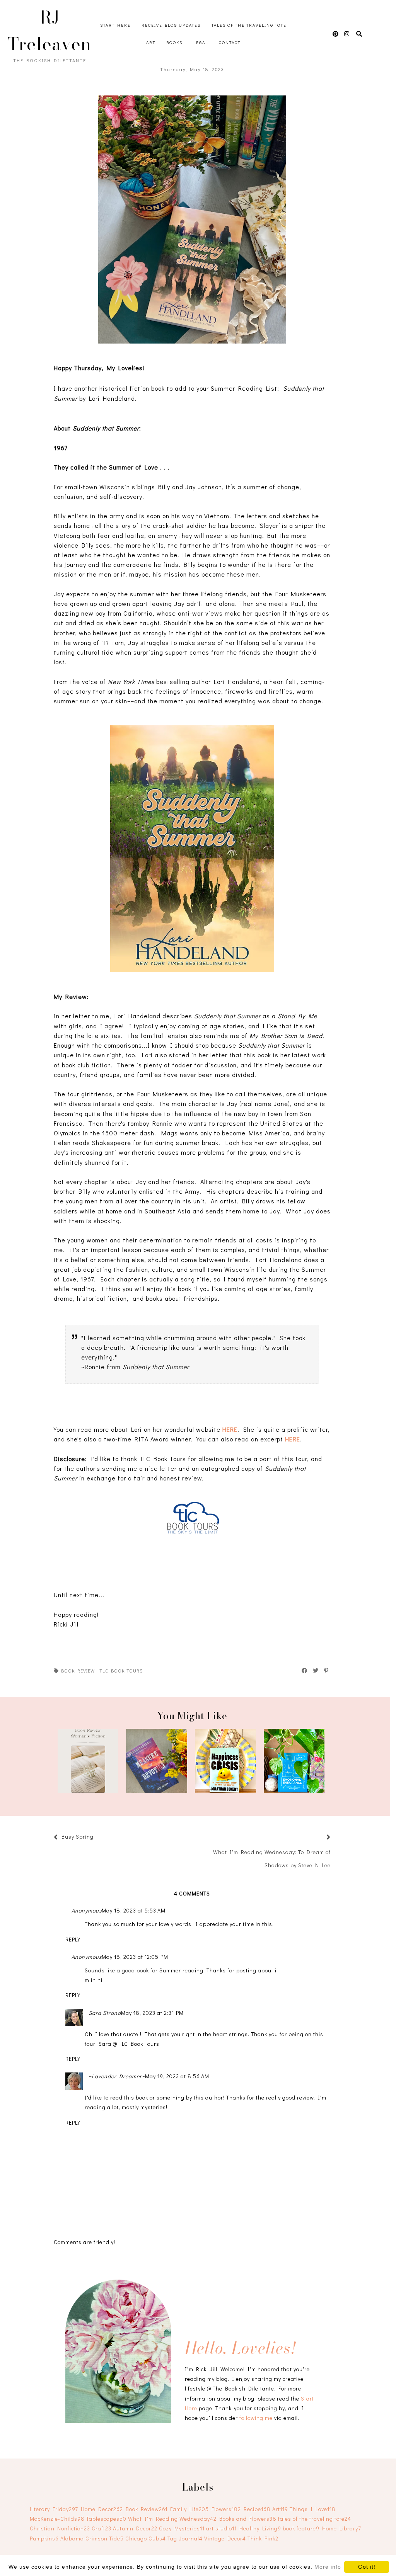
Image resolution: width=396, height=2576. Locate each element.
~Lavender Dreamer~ (117, 2076)
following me (256, 2418)
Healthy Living (260, 2528)
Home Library (342, 2528)
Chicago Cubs (146, 2538)
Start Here (115, 25)
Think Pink (263, 2538)
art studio (221, 2528)
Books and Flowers (248, 2519)
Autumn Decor (135, 2528)
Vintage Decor (225, 2538)
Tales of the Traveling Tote (249, 25)
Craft (102, 2528)
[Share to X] (316, 1671)
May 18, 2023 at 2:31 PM (152, 2013)
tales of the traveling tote (315, 2519)
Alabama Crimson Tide (92, 2538)
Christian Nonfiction (60, 2528)
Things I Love (313, 2509)
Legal (201, 42)
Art (151, 42)
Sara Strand (105, 2013)
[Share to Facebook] (305, 1671)
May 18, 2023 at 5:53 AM (134, 1910)
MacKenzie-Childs (57, 2519)
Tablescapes (106, 2519)
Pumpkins (44, 2538)
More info (328, 2567)
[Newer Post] (97, 1838)
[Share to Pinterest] (327, 1671)
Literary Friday (54, 2509)
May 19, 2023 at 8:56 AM (177, 2076)
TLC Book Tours (121, 1671)
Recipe (257, 2509)
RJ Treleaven (49, 31)
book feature (301, 2528)
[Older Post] (319, 1838)
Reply (73, 1939)
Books (174, 42)
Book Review (78, 1671)
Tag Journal (185, 2538)
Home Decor (102, 2509)
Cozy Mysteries (182, 2528)
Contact (230, 42)
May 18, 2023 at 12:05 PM (135, 1957)
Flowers (226, 2509)
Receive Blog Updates (171, 25)
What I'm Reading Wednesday (172, 2519)
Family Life (189, 2509)
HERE (230, 1429)
